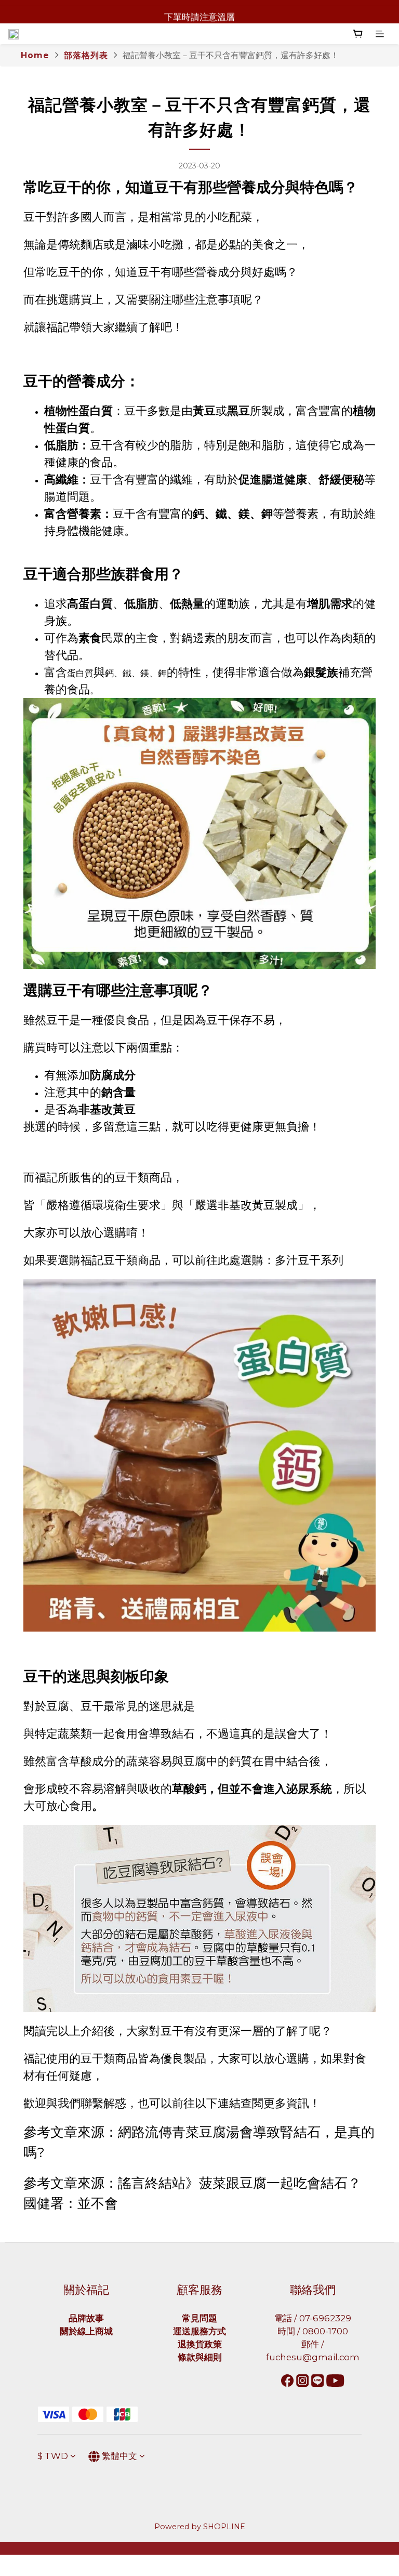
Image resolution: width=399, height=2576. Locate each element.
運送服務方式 (199, 2331)
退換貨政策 (200, 2344)
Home (35, 55)
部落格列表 (86, 55)
